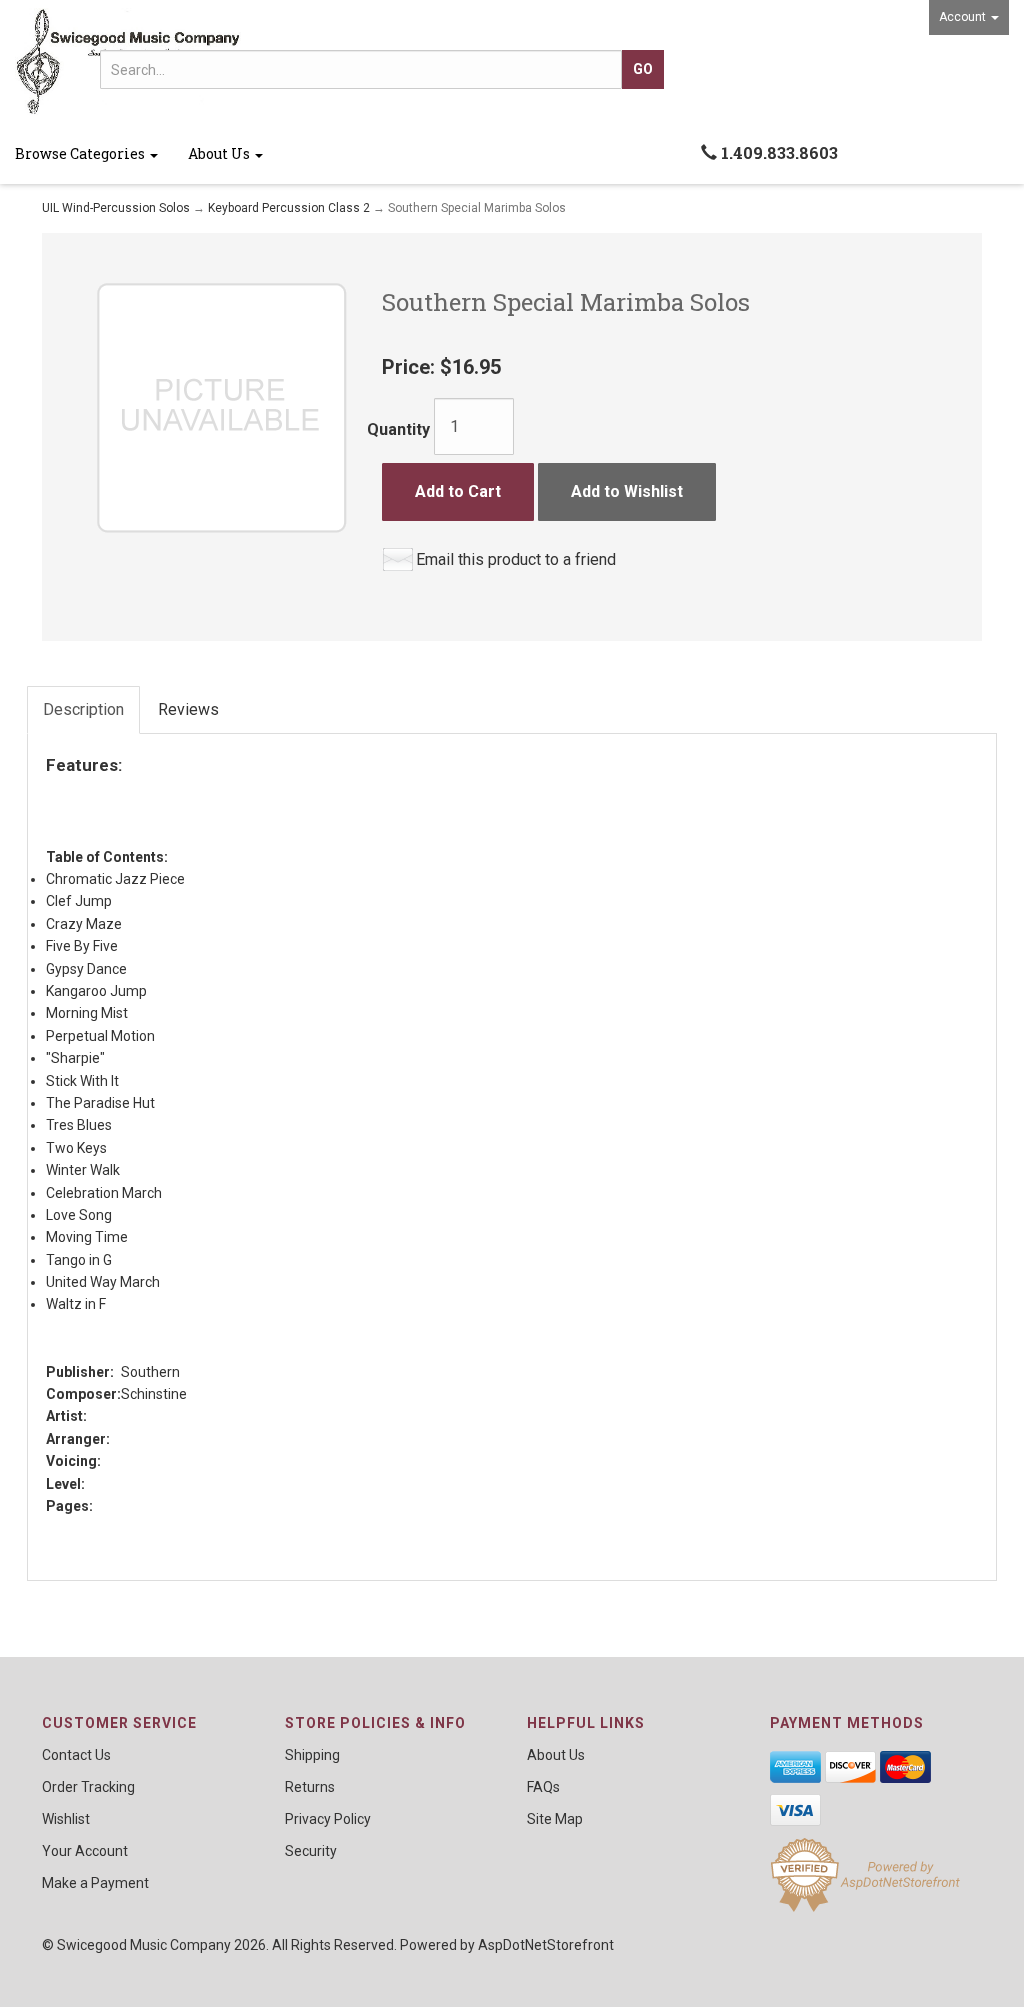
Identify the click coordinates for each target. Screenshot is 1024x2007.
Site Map (555, 1819)
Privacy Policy (328, 1819)
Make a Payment (95, 1883)
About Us (220, 153)
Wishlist (66, 1819)
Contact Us (76, 1755)
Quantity (398, 429)
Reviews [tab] (188, 709)
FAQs (543, 1787)
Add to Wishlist (627, 491)
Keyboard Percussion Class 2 (289, 208)
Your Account (85, 1851)
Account (964, 17)
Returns (310, 1787)
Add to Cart (458, 491)
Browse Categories (81, 153)
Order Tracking (88, 1787)
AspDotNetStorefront (546, 1945)
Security (311, 1851)
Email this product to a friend (516, 559)
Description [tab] (83, 709)
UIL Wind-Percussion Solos (116, 208)
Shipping (312, 1755)
